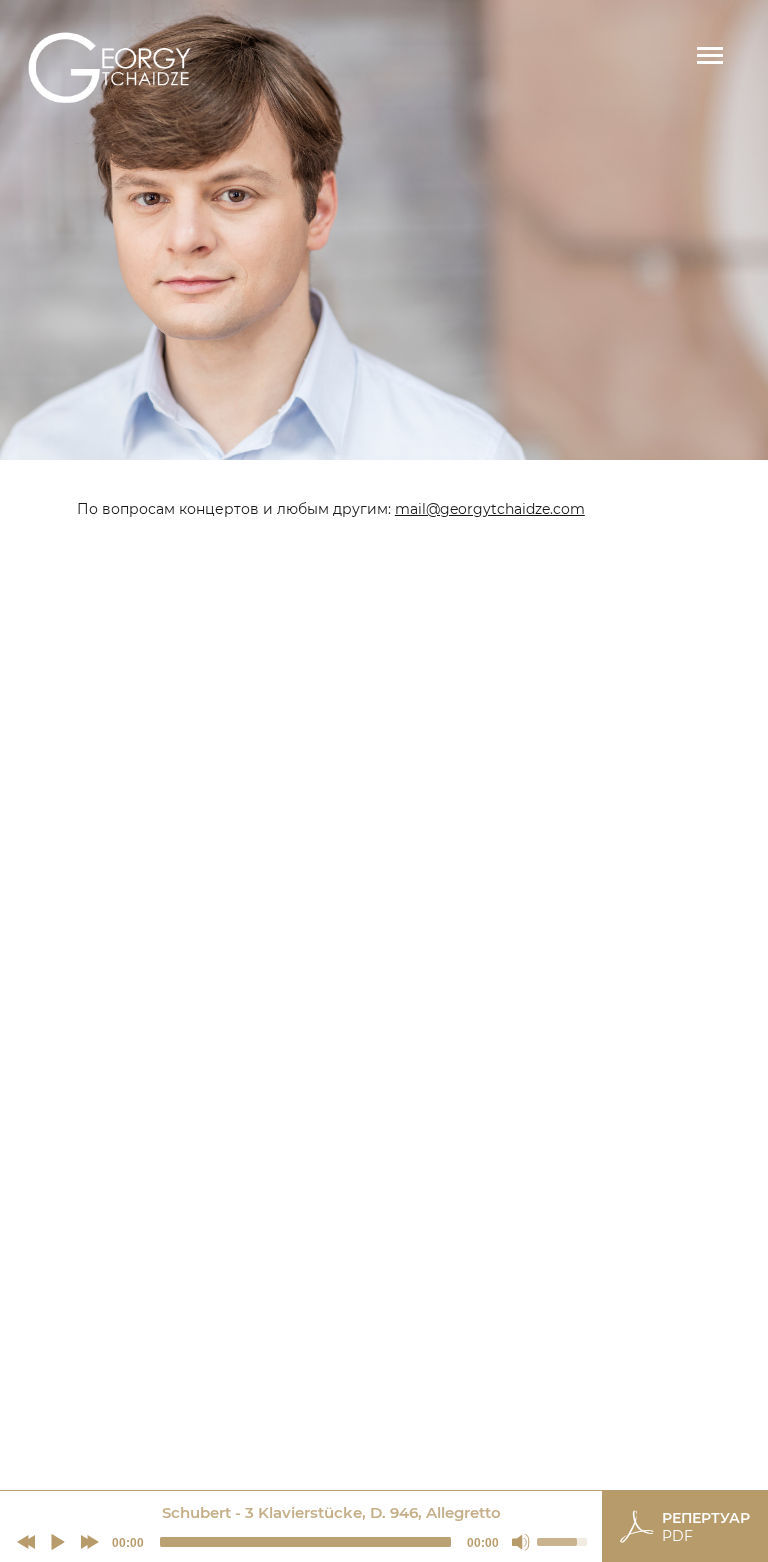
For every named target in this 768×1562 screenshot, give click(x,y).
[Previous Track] (26, 1542)
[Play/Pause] (58, 1542)
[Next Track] (90, 1542)
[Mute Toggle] (521, 1542)
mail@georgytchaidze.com (490, 509)
